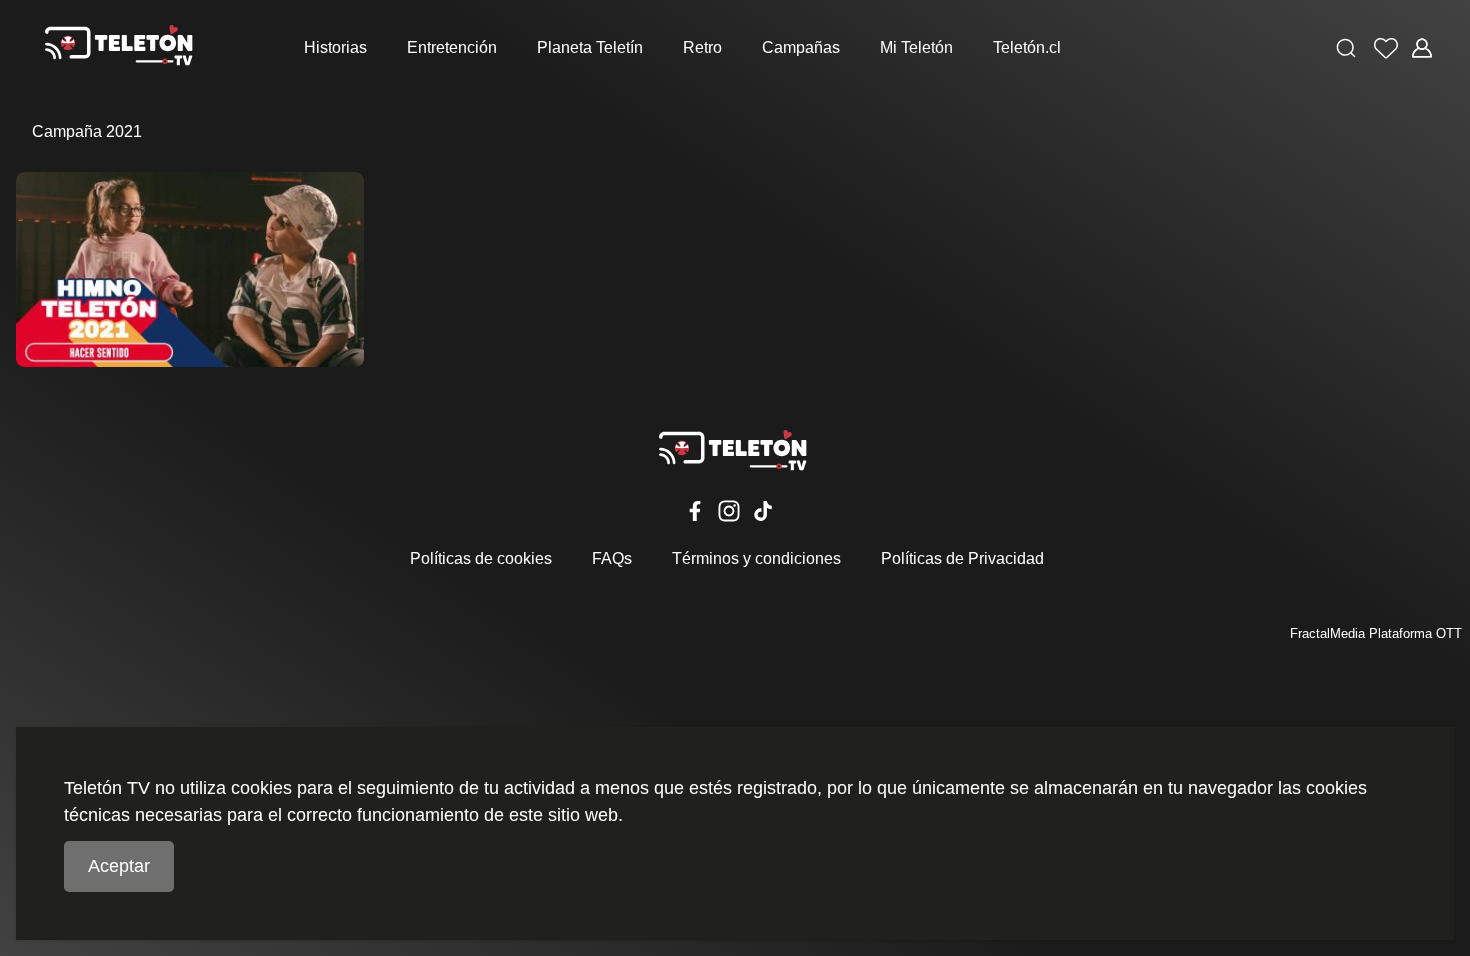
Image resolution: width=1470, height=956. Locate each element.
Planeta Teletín (590, 47)
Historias (335, 47)
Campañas (801, 47)
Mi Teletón (916, 47)
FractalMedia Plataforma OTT (1376, 633)
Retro (702, 47)
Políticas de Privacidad (962, 558)
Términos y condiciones (756, 558)
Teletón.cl (1027, 47)
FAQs (612, 558)
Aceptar (119, 866)
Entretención (452, 47)
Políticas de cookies (481, 558)
